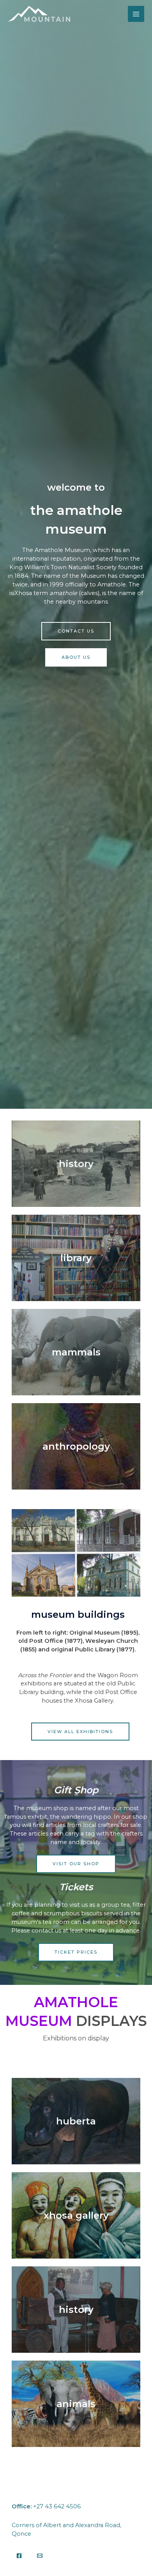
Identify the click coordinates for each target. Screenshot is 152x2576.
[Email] (40, 2556)
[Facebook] (19, 2556)
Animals (76, 2404)
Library (76, 1258)
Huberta (76, 2121)
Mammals (76, 1352)
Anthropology (76, 1446)
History (76, 1164)
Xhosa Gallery (76, 2215)
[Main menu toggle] (136, 14)
